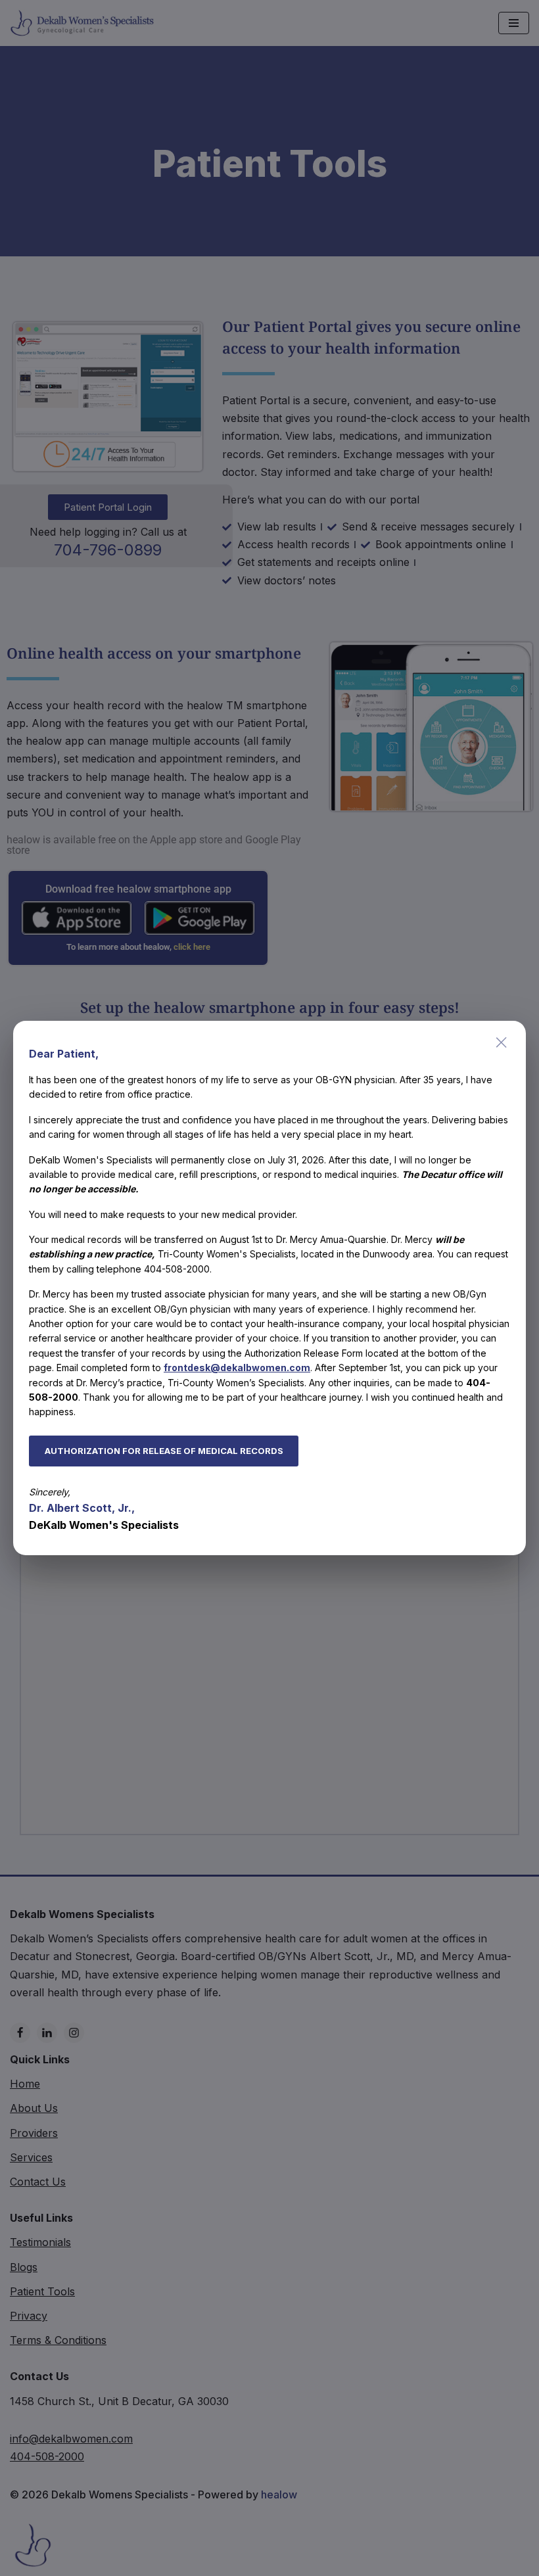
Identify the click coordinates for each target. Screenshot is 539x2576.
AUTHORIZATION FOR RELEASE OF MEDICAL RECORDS (164, 1451)
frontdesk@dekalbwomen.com (237, 1368)
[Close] (502, 1042)
